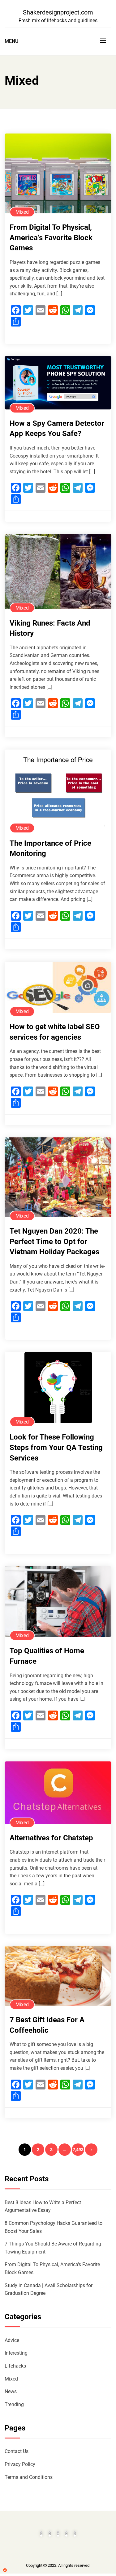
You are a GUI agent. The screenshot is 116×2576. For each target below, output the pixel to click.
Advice (12, 2340)
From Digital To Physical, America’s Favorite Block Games (51, 238)
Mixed (22, 212)
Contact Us (17, 2451)
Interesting (16, 2353)
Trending (14, 2404)
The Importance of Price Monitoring (50, 848)
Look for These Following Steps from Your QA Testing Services (56, 1447)
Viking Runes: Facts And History (50, 628)
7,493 (78, 2150)
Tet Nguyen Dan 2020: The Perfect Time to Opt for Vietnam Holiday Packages (54, 1241)
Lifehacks (15, 2366)
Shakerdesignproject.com (58, 12)
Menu (11, 41)
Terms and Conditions (29, 2477)
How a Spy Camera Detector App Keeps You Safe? (57, 429)
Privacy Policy (20, 2464)
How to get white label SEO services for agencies (55, 1032)
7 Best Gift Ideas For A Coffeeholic (47, 2025)
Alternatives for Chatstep (51, 1838)
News (11, 2391)
